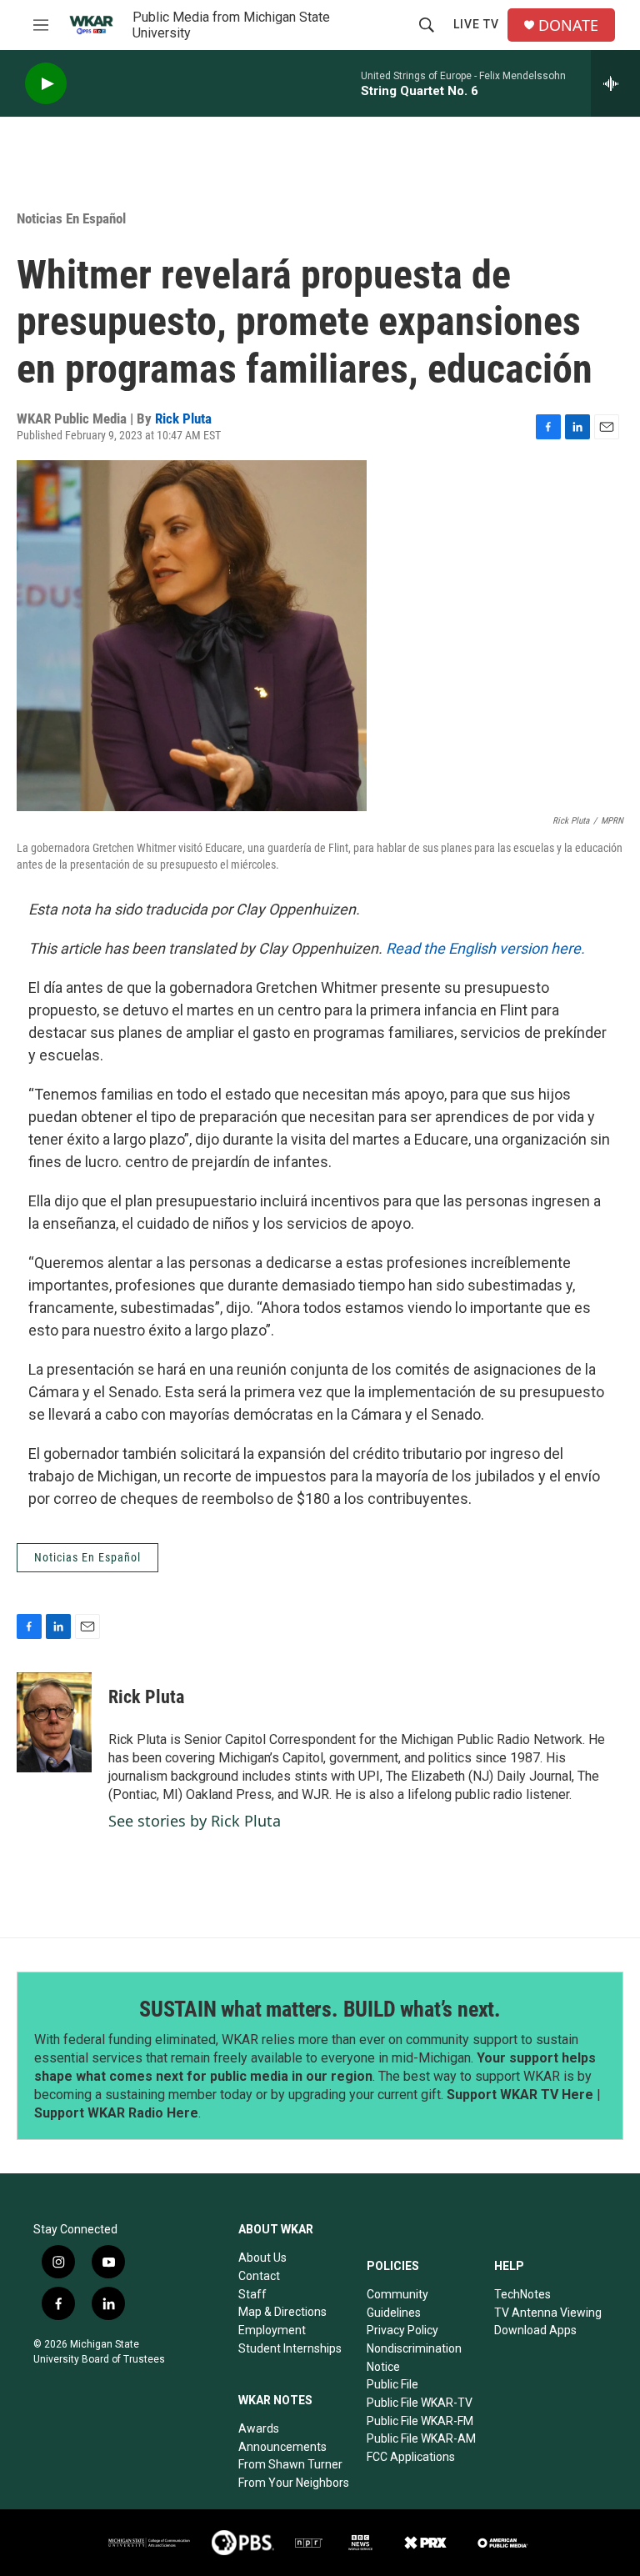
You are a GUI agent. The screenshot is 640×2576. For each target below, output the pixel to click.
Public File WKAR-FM (420, 2421)
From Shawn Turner (290, 2464)
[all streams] (615, 83)
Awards (259, 2428)
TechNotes (522, 2294)
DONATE (568, 25)
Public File (392, 2384)
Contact (259, 2276)
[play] (46, 84)
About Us (262, 2258)
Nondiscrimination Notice (414, 2358)
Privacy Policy (402, 2330)
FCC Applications (411, 2457)
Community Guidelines (397, 2303)
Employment (272, 2330)
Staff (252, 2294)
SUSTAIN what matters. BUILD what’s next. (320, 2009)
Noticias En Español (71, 218)
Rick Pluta (183, 418)
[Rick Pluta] (54, 1722)
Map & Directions (282, 2312)
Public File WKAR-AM (421, 2438)
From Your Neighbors (294, 2483)
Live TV (476, 24)
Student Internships (290, 2348)
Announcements (282, 2447)
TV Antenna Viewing (548, 2313)
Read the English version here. (485, 948)
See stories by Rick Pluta (195, 1821)
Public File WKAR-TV (420, 2403)
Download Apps (535, 2330)
